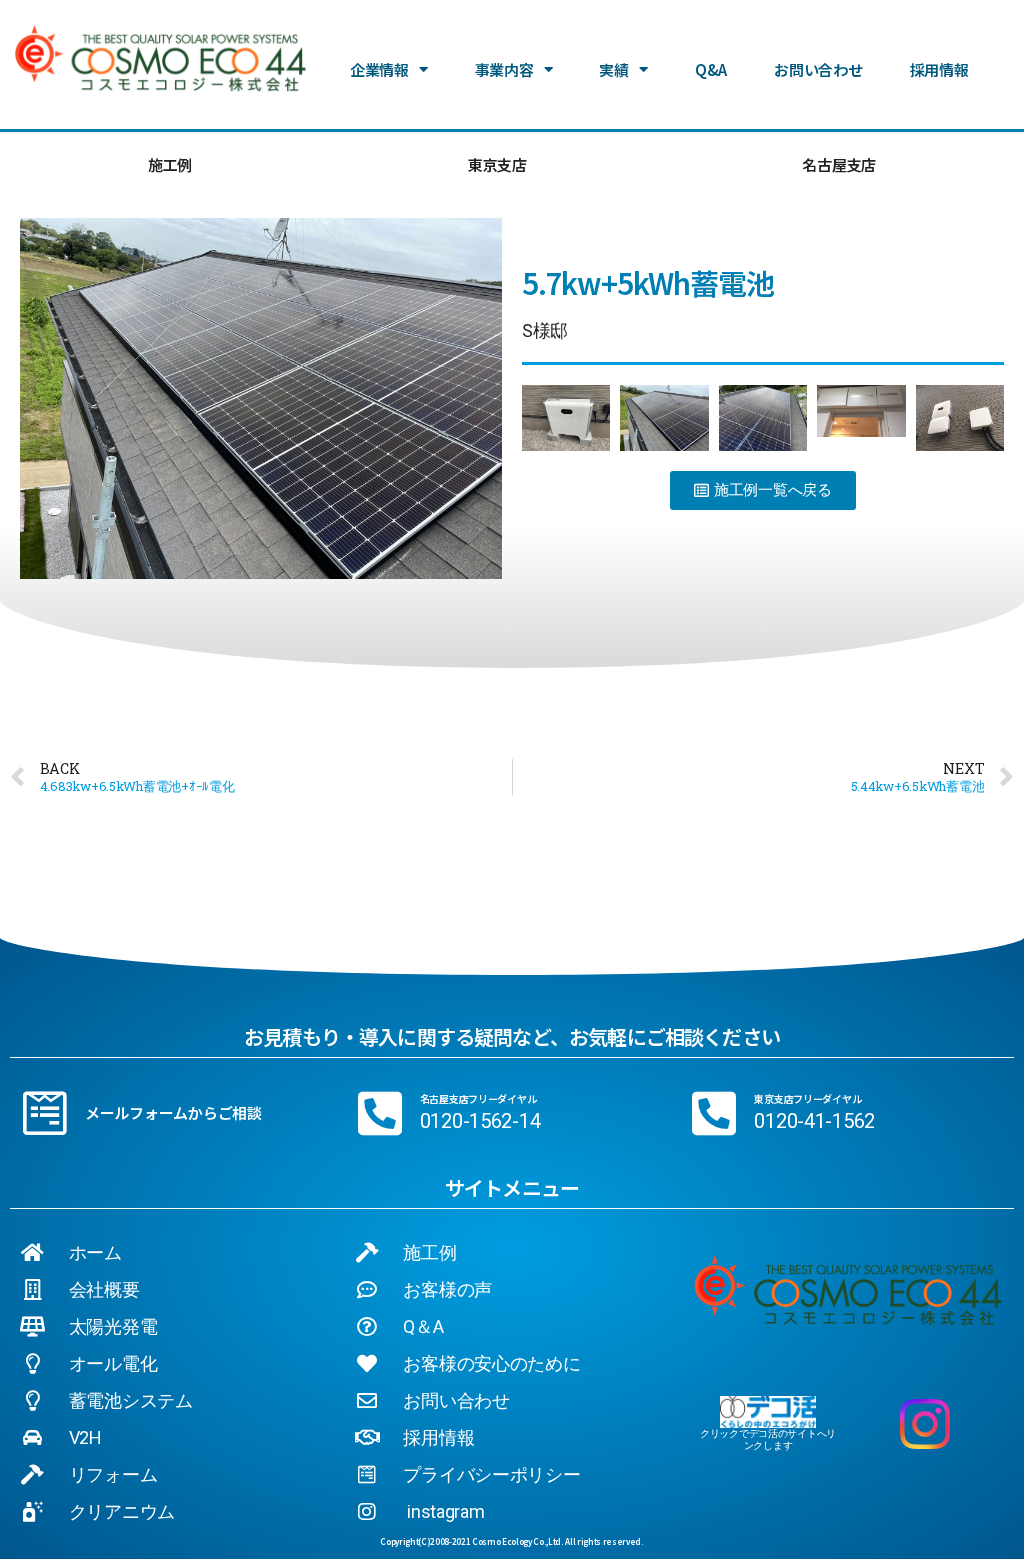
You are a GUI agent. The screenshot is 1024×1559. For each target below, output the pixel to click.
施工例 (170, 164)
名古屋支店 (839, 164)
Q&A (711, 69)
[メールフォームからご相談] (45, 1113)
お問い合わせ (818, 69)
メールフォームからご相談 (173, 1112)
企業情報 (379, 69)
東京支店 (497, 164)
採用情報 (939, 69)
